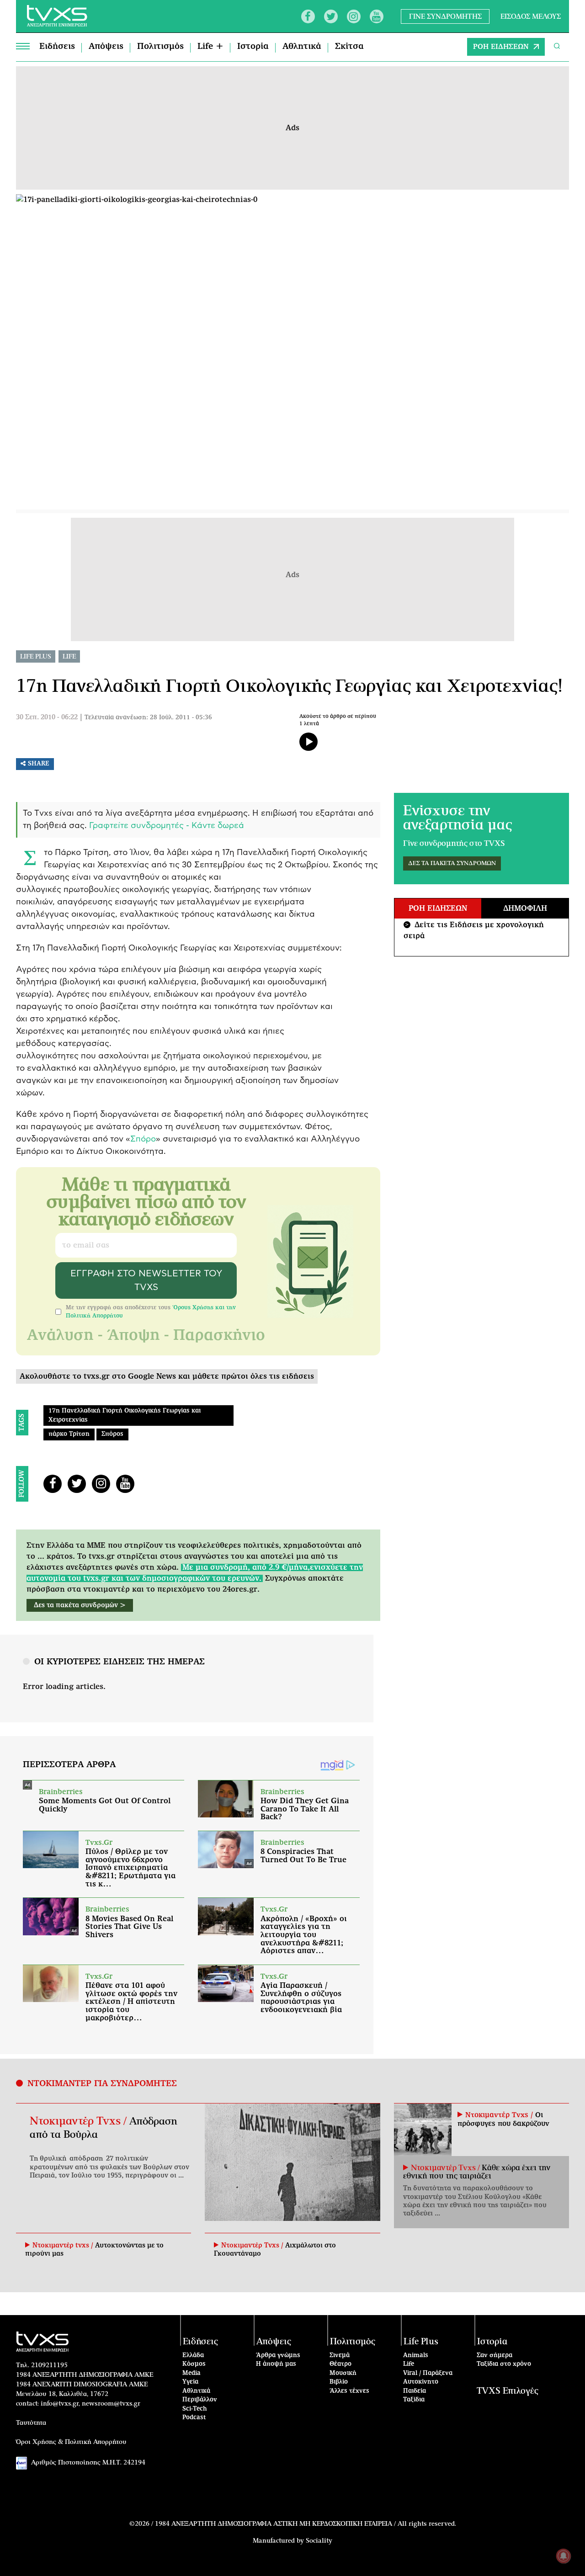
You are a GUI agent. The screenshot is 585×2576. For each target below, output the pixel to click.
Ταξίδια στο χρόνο (504, 2364)
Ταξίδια (414, 2400)
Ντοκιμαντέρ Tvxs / (80, 2121)
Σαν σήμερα (495, 2356)
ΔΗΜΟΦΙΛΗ (525, 908)
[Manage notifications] (564, 2556)
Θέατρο (340, 2364)
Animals (416, 2356)
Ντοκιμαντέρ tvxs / (64, 2246)
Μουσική (343, 2373)
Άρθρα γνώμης (278, 2356)
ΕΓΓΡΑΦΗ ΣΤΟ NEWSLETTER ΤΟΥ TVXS (146, 1280)
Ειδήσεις (57, 47)
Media (191, 2373)
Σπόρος (112, 1434)
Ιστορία (253, 47)
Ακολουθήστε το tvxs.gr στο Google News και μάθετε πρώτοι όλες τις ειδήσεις (167, 1376)
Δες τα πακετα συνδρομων (452, 863)
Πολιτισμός (160, 47)
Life (69, 657)
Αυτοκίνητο (421, 2382)
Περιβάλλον (200, 2400)
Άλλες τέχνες (349, 2391)
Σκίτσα (349, 47)
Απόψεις (106, 47)
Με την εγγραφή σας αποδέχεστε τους (151, 1312)
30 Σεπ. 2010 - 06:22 (47, 717)
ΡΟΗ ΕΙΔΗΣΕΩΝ (501, 47)
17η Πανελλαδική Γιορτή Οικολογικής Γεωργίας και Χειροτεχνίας (125, 1415)
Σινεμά (340, 2356)
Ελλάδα (193, 2356)
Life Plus (36, 657)
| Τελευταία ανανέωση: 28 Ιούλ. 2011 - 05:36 (146, 718)
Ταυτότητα (31, 2423)
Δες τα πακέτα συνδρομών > (80, 1605)
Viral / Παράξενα (428, 2373)
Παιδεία (415, 2391)
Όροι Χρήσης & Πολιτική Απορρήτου (71, 2442)
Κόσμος (194, 2364)
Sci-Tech (195, 2409)
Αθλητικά (302, 47)
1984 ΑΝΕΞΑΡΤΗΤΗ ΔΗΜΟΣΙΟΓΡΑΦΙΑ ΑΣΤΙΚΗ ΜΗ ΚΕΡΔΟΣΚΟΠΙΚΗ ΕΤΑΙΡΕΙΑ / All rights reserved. (306, 2524)
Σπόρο (143, 1139)
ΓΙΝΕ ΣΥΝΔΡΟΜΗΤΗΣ (445, 16)
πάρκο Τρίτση (69, 1434)
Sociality (319, 2541)
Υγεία (190, 2382)
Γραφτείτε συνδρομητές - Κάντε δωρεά (167, 826)
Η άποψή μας (276, 2364)
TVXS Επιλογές (508, 2391)
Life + (210, 47)
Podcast (194, 2418)
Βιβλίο (339, 2382)
